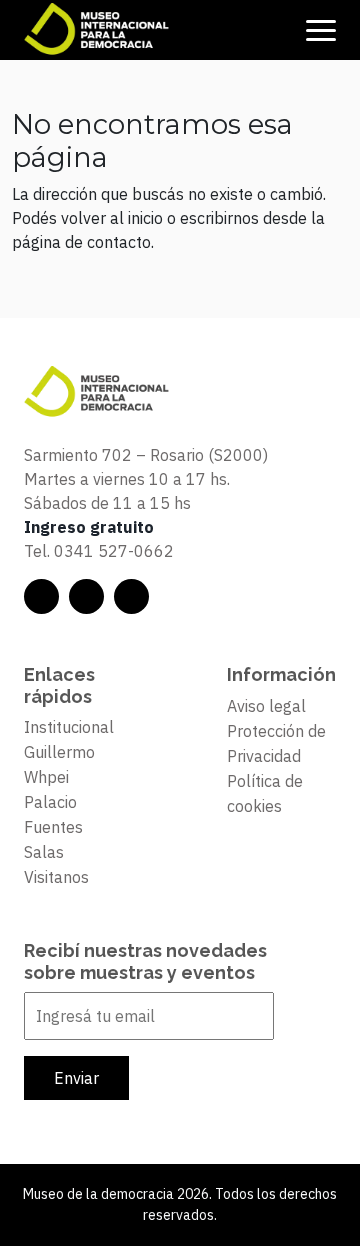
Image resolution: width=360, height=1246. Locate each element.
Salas (44, 852)
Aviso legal (266, 706)
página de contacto (81, 242)
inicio (145, 218)
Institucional (69, 727)
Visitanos (56, 877)
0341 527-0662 (114, 551)
